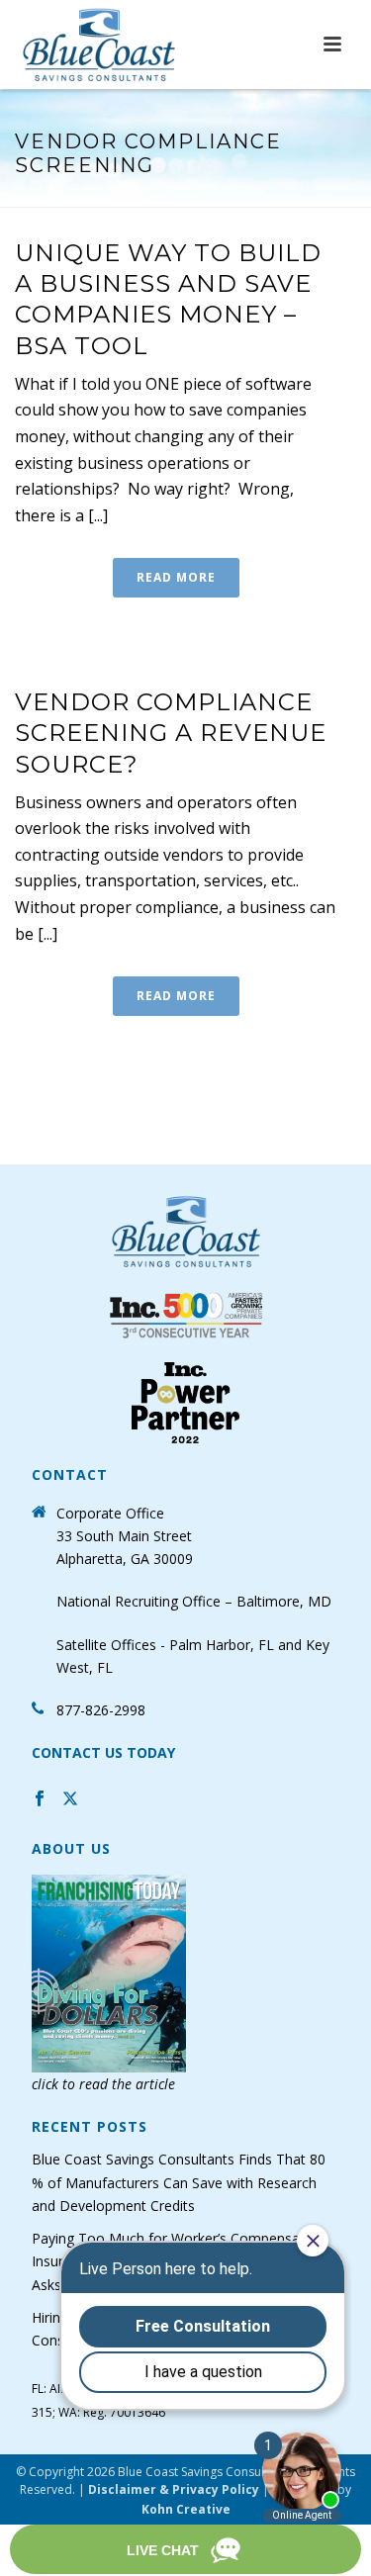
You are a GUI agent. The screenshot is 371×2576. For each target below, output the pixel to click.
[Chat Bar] (185, 2550)
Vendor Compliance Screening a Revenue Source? (171, 733)
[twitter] (70, 1801)
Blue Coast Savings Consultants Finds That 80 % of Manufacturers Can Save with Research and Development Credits (179, 2182)
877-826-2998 (101, 1710)
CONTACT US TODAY (103, 1752)
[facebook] (40, 1801)
